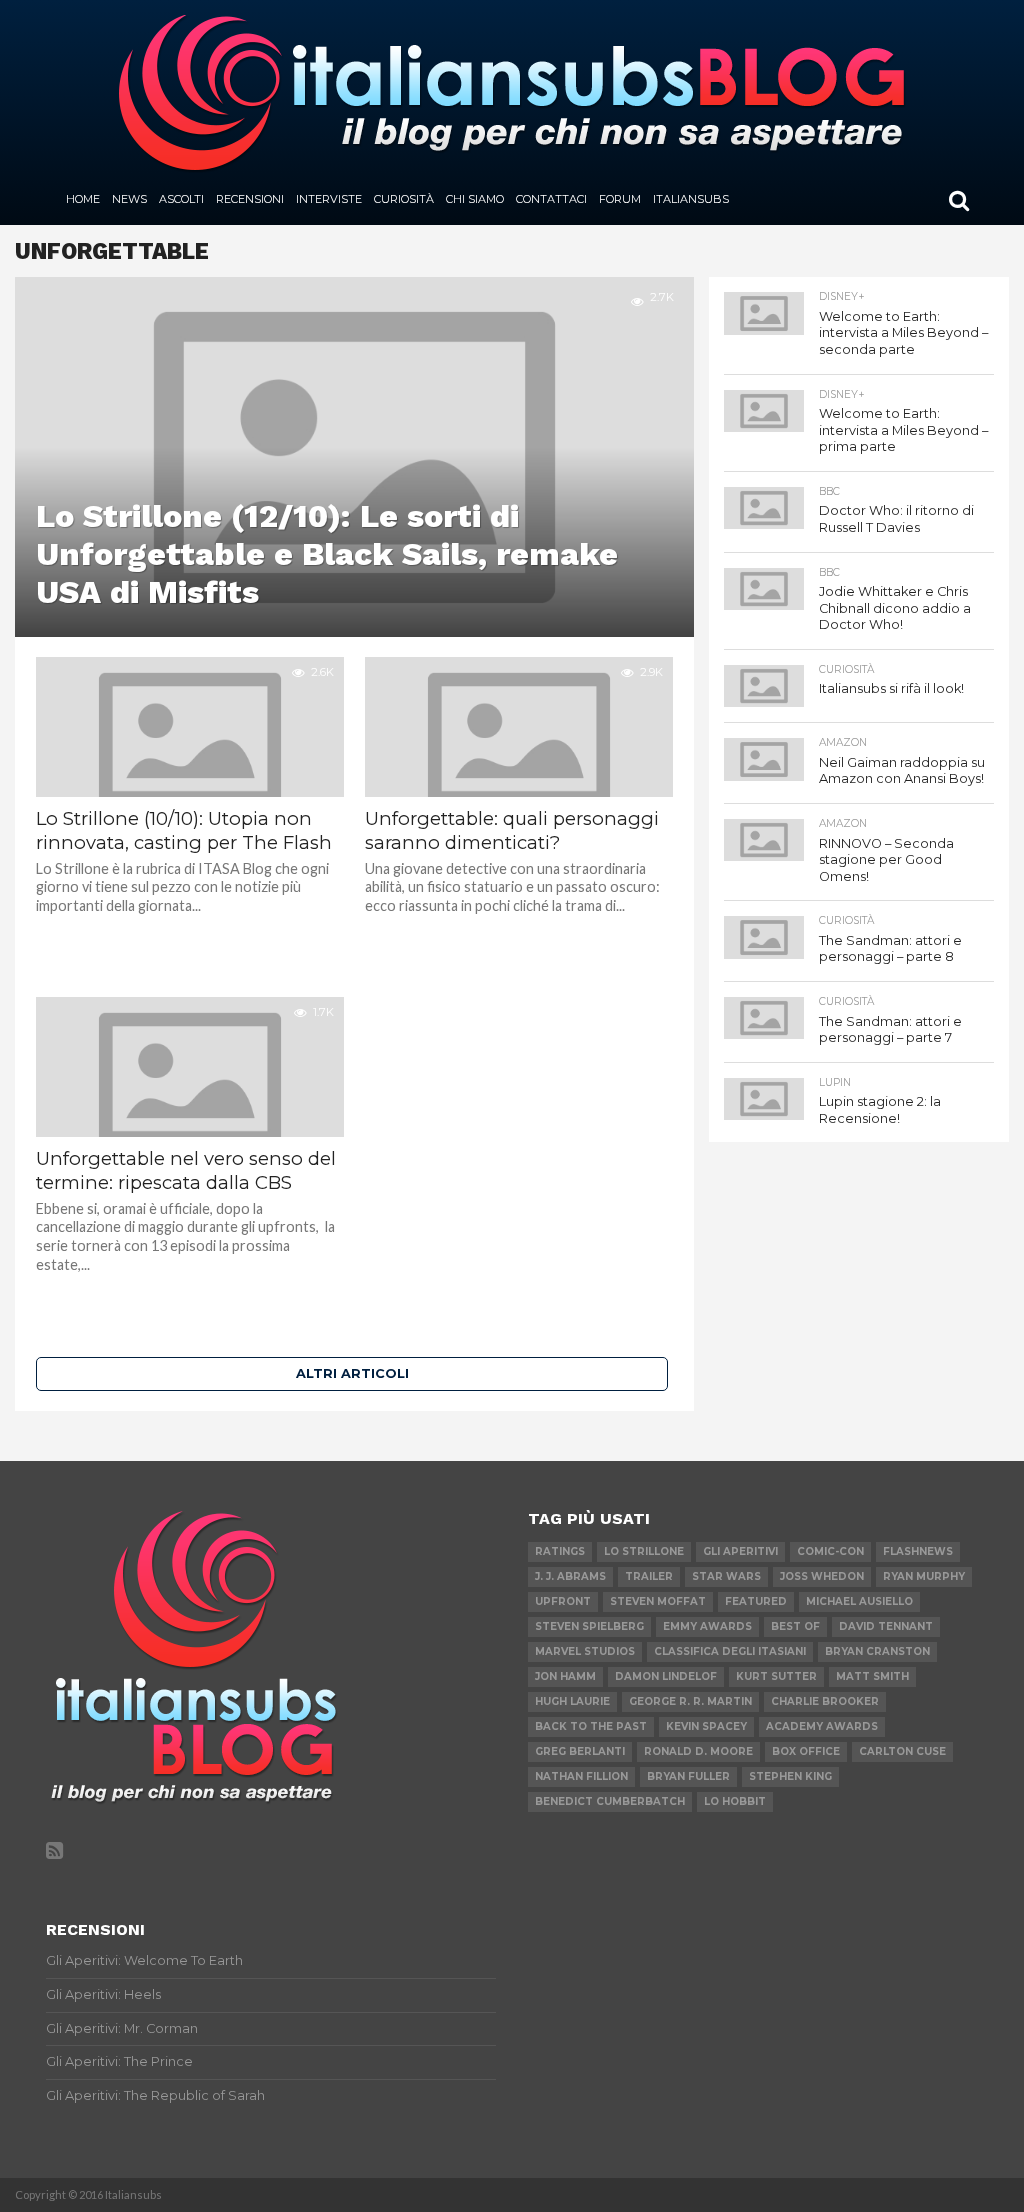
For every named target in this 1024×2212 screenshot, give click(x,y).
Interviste (329, 199)
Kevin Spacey (706, 1726)
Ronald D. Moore (698, 1751)
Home (83, 199)
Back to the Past (591, 1726)
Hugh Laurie (572, 1701)
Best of (795, 1626)
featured (756, 1601)
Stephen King (790, 1776)
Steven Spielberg (589, 1626)
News (129, 199)
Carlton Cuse (902, 1751)
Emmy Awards (707, 1626)
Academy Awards (822, 1726)
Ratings (560, 1551)
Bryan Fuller (688, 1776)
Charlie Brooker (825, 1701)
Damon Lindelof (666, 1676)
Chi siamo (475, 199)
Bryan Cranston (877, 1651)
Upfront (563, 1601)
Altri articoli (352, 1373)
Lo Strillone (644, 1551)
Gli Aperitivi (740, 1551)
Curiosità (404, 199)
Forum (620, 199)
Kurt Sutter (776, 1676)
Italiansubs (691, 199)
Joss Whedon (822, 1576)
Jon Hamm (565, 1676)
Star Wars (726, 1576)
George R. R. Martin (690, 1701)
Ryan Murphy (924, 1576)
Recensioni (250, 199)
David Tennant (886, 1626)
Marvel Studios (585, 1651)
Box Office (806, 1751)
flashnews (918, 1551)
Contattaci (551, 199)
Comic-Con (830, 1551)
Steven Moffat (658, 1601)
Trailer (649, 1576)
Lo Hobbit (735, 1801)
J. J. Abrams (570, 1576)
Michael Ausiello (859, 1601)
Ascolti (181, 199)
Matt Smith (872, 1676)
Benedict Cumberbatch (610, 1801)
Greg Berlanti (580, 1751)
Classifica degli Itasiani (730, 1651)
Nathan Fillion (581, 1776)
